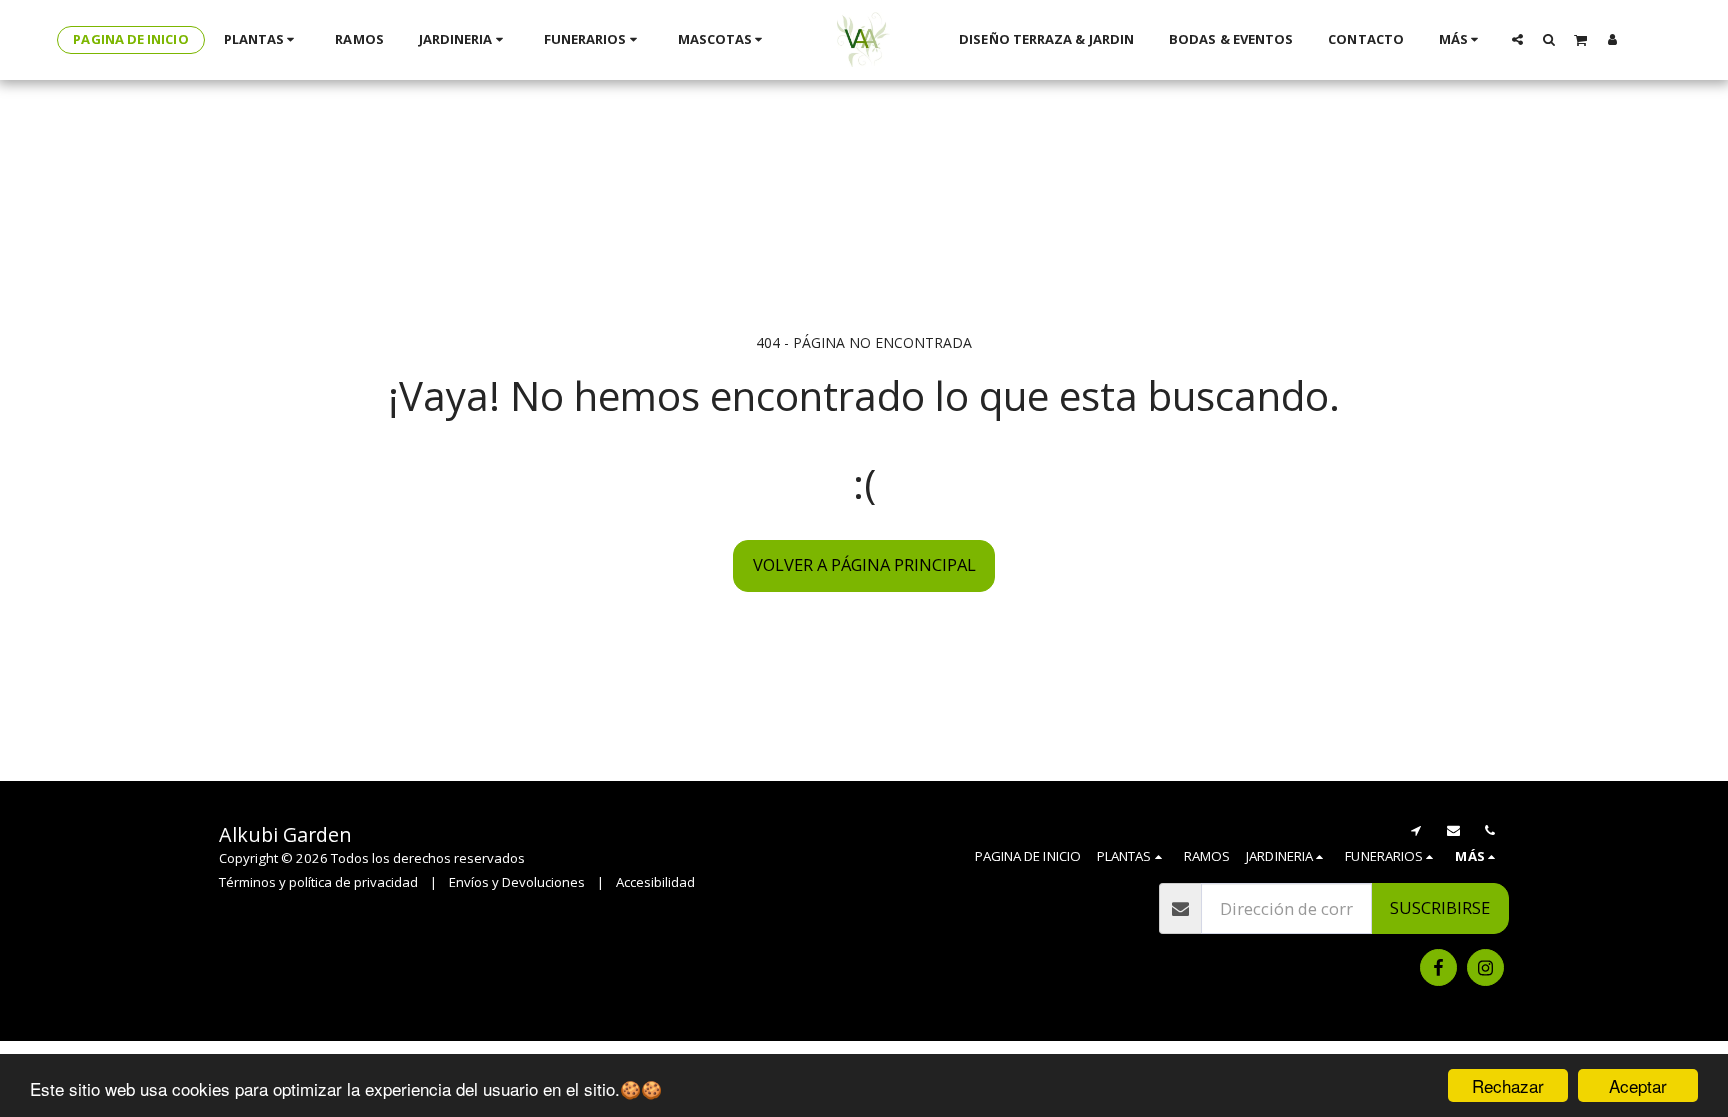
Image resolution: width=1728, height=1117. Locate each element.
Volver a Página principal (864, 564)
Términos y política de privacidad (318, 882)
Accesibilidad (655, 882)
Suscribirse (1440, 907)
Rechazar (1508, 1085)
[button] (1517, 39)
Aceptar (1638, 1085)
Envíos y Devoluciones (517, 882)
